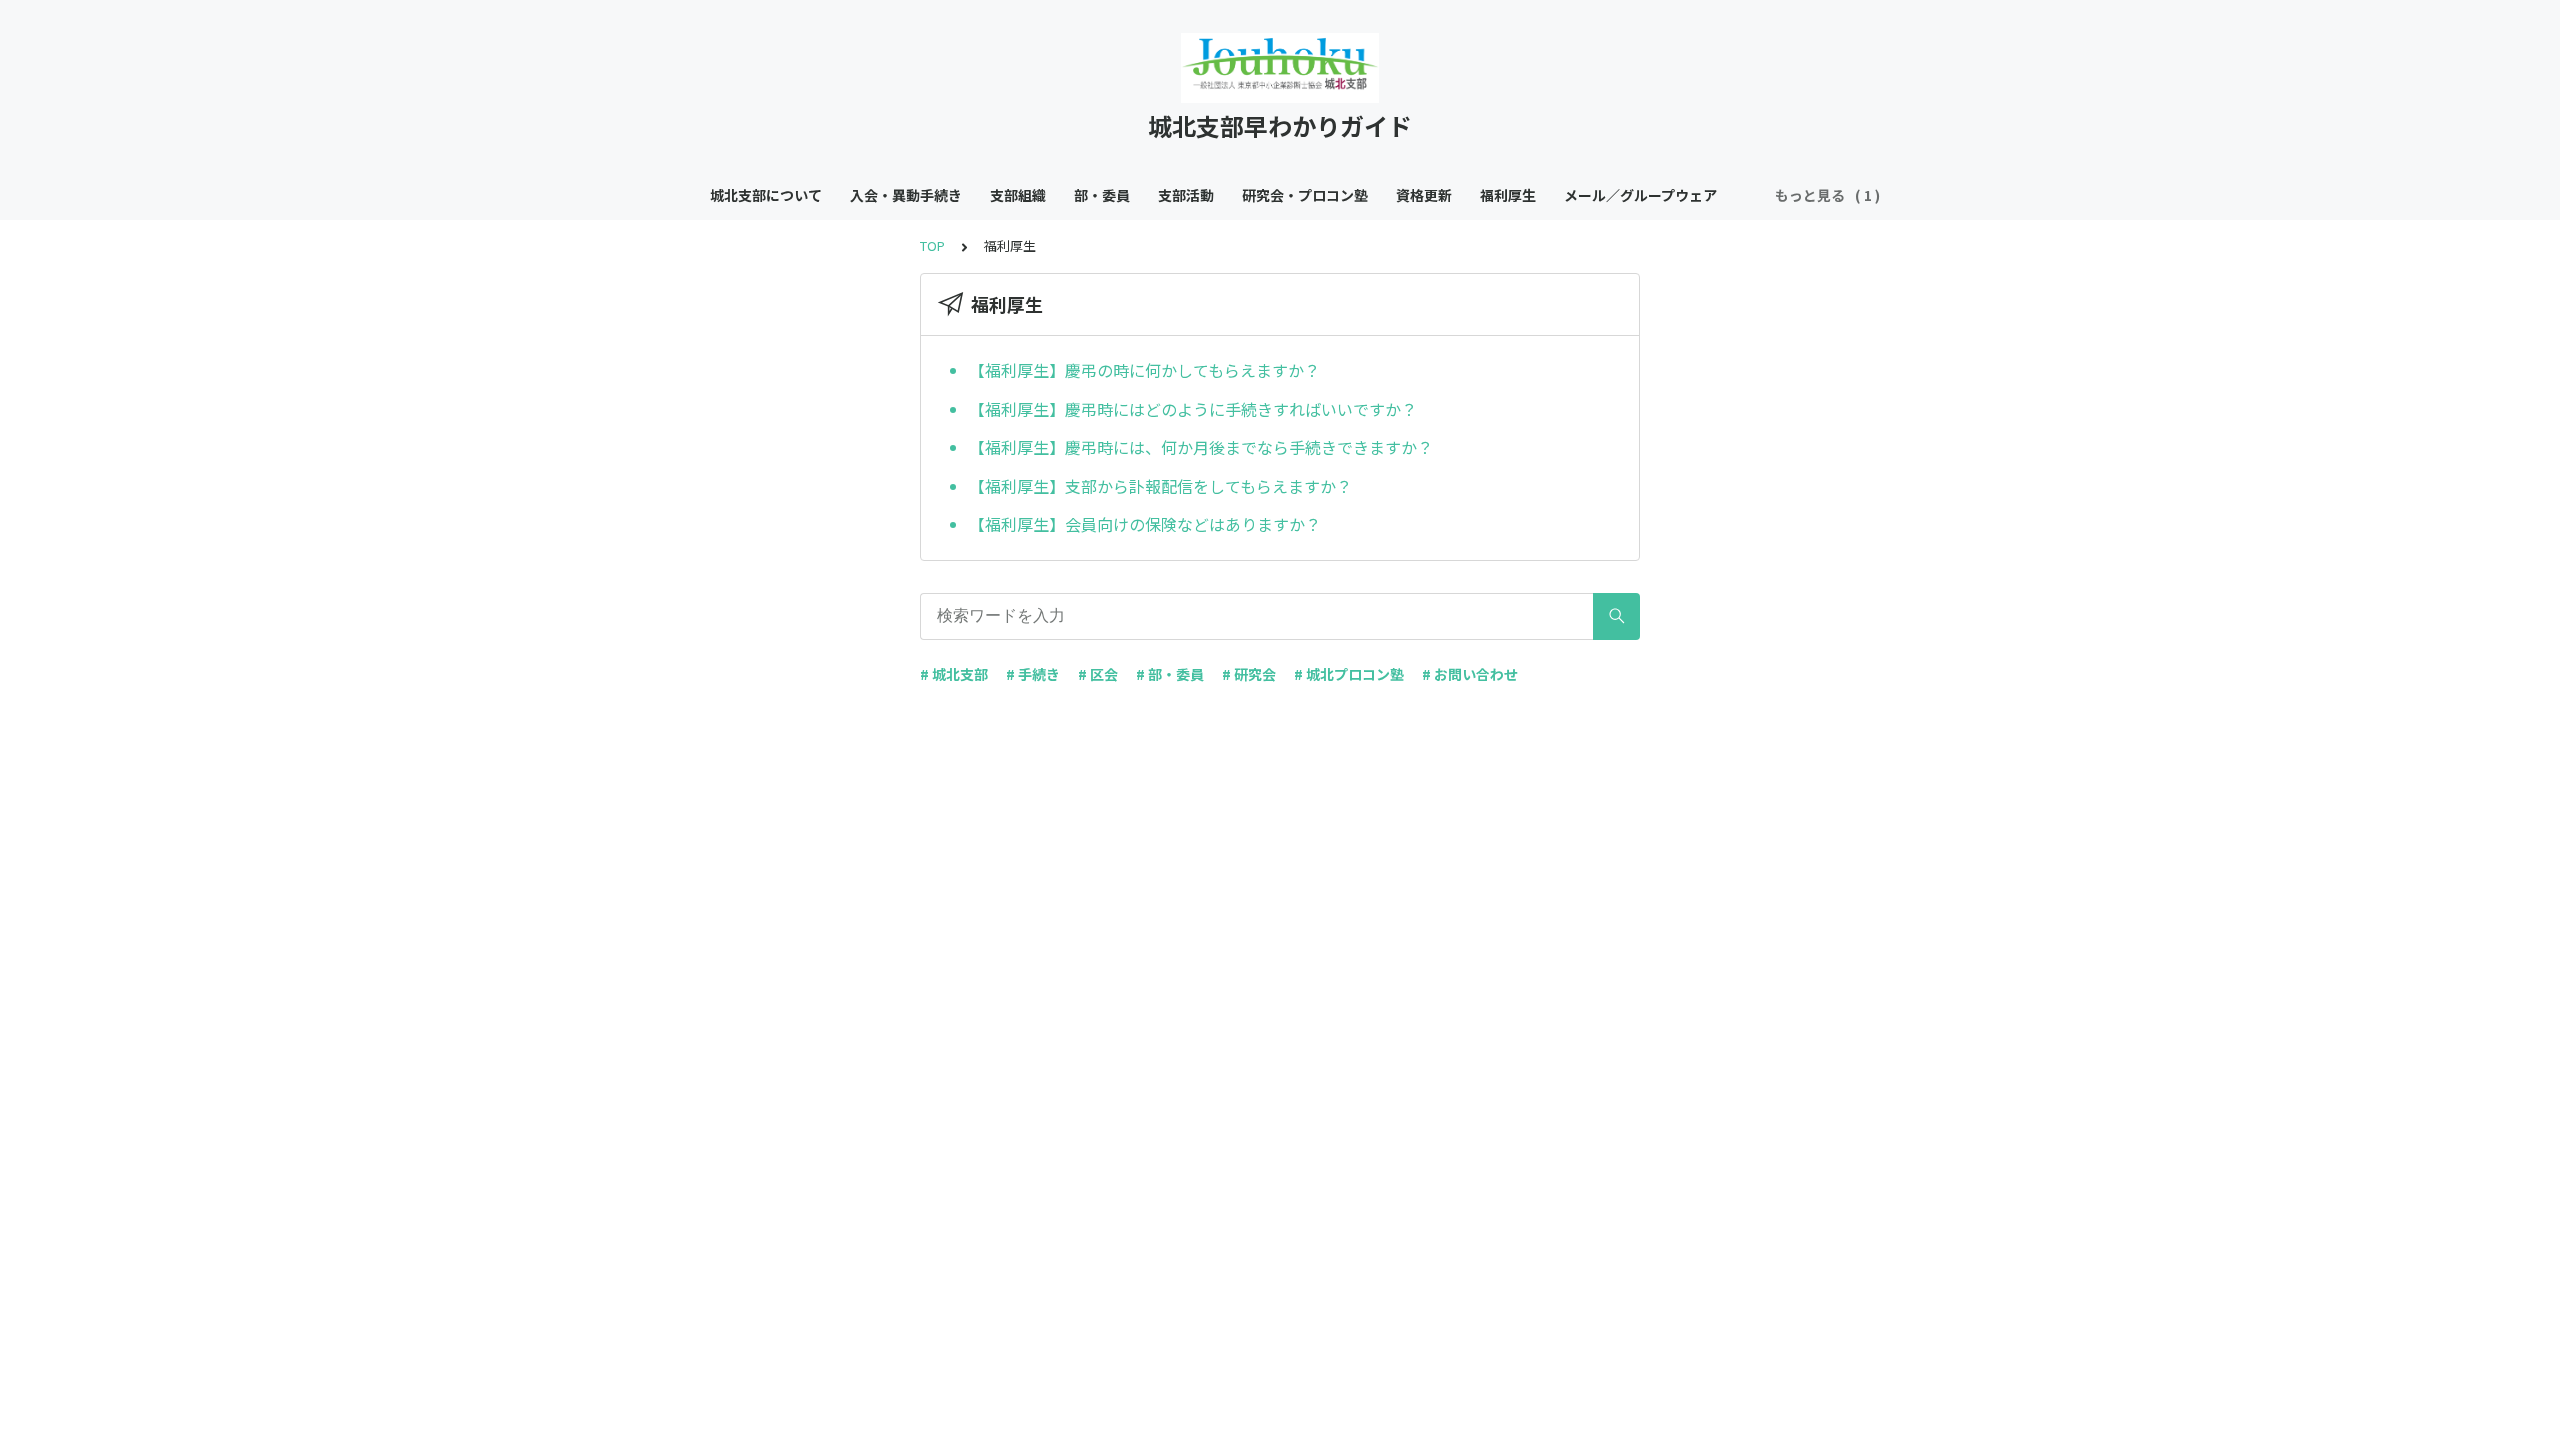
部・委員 (1102, 195)
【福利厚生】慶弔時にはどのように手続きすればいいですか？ (1193, 409)
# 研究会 (1249, 674)
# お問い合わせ (1470, 674)
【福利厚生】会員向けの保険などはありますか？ (1145, 524)
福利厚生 (1508, 195)
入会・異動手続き (906, 195)
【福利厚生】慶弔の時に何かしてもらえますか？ (1144, 370)
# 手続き (1033, 674)
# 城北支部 (954, 674)
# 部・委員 (1170, 674)
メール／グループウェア (1640, 195)
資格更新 (1424, 195)
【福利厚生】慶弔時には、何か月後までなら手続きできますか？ (1201, 447)
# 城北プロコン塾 (1349, 674)
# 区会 (1098, 674)
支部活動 (1186, 195)
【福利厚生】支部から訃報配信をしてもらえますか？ (1160, 486)
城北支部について (766, 195)
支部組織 (1018, 195)
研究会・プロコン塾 (1305, 195)
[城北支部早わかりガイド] (1280, 68)
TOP (932, 245)
